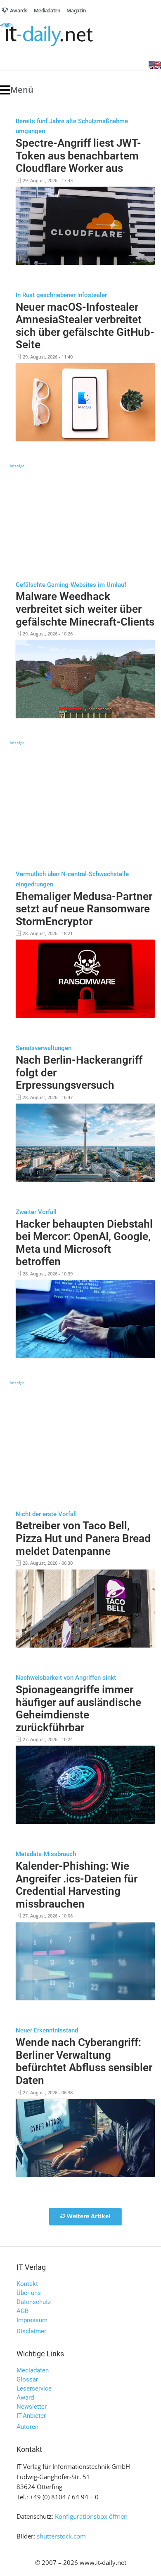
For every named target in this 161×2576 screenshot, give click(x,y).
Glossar (27, 2379)
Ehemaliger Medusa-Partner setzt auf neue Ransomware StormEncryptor (84, 909)
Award (25, 2398)
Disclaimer (31, 2331)
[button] (17, 90)
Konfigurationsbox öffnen (91, 2516)
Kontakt (27, 2284)
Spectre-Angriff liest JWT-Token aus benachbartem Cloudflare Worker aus (78, 156)
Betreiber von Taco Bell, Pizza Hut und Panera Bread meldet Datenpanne (83, 1538)
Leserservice (34, 2388)
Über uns (29, 2293)
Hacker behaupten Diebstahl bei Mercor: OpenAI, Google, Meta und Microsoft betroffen (84, 1243)
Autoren (27, 2427)
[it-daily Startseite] (62, 35)
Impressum (32, 2320)
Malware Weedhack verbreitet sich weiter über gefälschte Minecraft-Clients (85, 609)
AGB (22, 2311)
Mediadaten (33, 2370)
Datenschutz (34, 2302)
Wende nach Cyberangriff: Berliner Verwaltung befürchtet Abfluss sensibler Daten (84, 2061)
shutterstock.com (61, 2536)
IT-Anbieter (31, 2416)
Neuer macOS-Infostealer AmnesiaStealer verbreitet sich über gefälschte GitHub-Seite (85, 326)
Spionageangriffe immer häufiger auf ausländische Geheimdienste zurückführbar (78, 1709)
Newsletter (32, 2407)
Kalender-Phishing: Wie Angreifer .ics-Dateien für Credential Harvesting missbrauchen (77, 1885)
